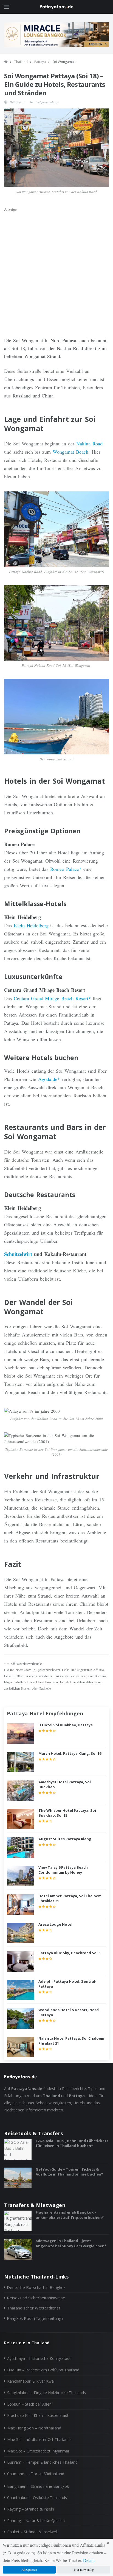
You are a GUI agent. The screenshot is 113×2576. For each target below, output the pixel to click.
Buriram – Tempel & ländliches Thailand (42, 2462)
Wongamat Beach (70, 452)
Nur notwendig (84, 2569)
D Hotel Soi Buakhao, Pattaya (66, 1725)
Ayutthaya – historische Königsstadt (39, 2358)
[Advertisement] (56, 270)
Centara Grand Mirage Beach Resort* (52, 998)
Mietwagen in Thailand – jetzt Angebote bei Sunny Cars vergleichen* (71, 2243)
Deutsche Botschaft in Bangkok (36, 2287)
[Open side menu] (7, 7)
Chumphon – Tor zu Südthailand (36, 2474)
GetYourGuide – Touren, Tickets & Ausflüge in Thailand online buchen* (69, 2172)
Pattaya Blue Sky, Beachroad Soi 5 (69, 1953)
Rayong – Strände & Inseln (31, 2509)
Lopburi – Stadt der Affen (29, 2404)
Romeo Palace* (66, 869)
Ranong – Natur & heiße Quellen (36, 2521)
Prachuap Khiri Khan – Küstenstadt (38, 2415)
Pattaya (40, 62)
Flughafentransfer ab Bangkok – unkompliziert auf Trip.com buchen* (70, 2215)
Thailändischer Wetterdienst (34, 2308)
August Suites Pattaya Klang (65, 1839)
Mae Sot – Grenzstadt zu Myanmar (38, 2451)
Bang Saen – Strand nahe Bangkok (38, 2486)
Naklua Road (89, 443)
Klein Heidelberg (31, 925)
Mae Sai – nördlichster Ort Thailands (39, 2439)
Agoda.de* (49, 1079)
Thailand (21, 62)
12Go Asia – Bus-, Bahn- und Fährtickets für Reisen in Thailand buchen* (72, 2143)
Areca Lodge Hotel (55, 1924)
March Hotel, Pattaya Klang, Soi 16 (70, 1753)
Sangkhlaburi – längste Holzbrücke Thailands (46, 2393)
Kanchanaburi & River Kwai (31, 2381)
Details (89, 2560)
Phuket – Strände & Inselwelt (33, 2532)
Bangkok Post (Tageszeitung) (35, 2318)
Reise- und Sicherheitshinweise (36, 2298)
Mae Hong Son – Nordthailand (34, 2428)
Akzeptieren (29, 2569)
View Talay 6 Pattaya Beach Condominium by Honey (63, 1870)
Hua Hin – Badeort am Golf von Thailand (43, 2370)
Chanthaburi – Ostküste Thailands (37, 2498)
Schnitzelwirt (18, 1254)
